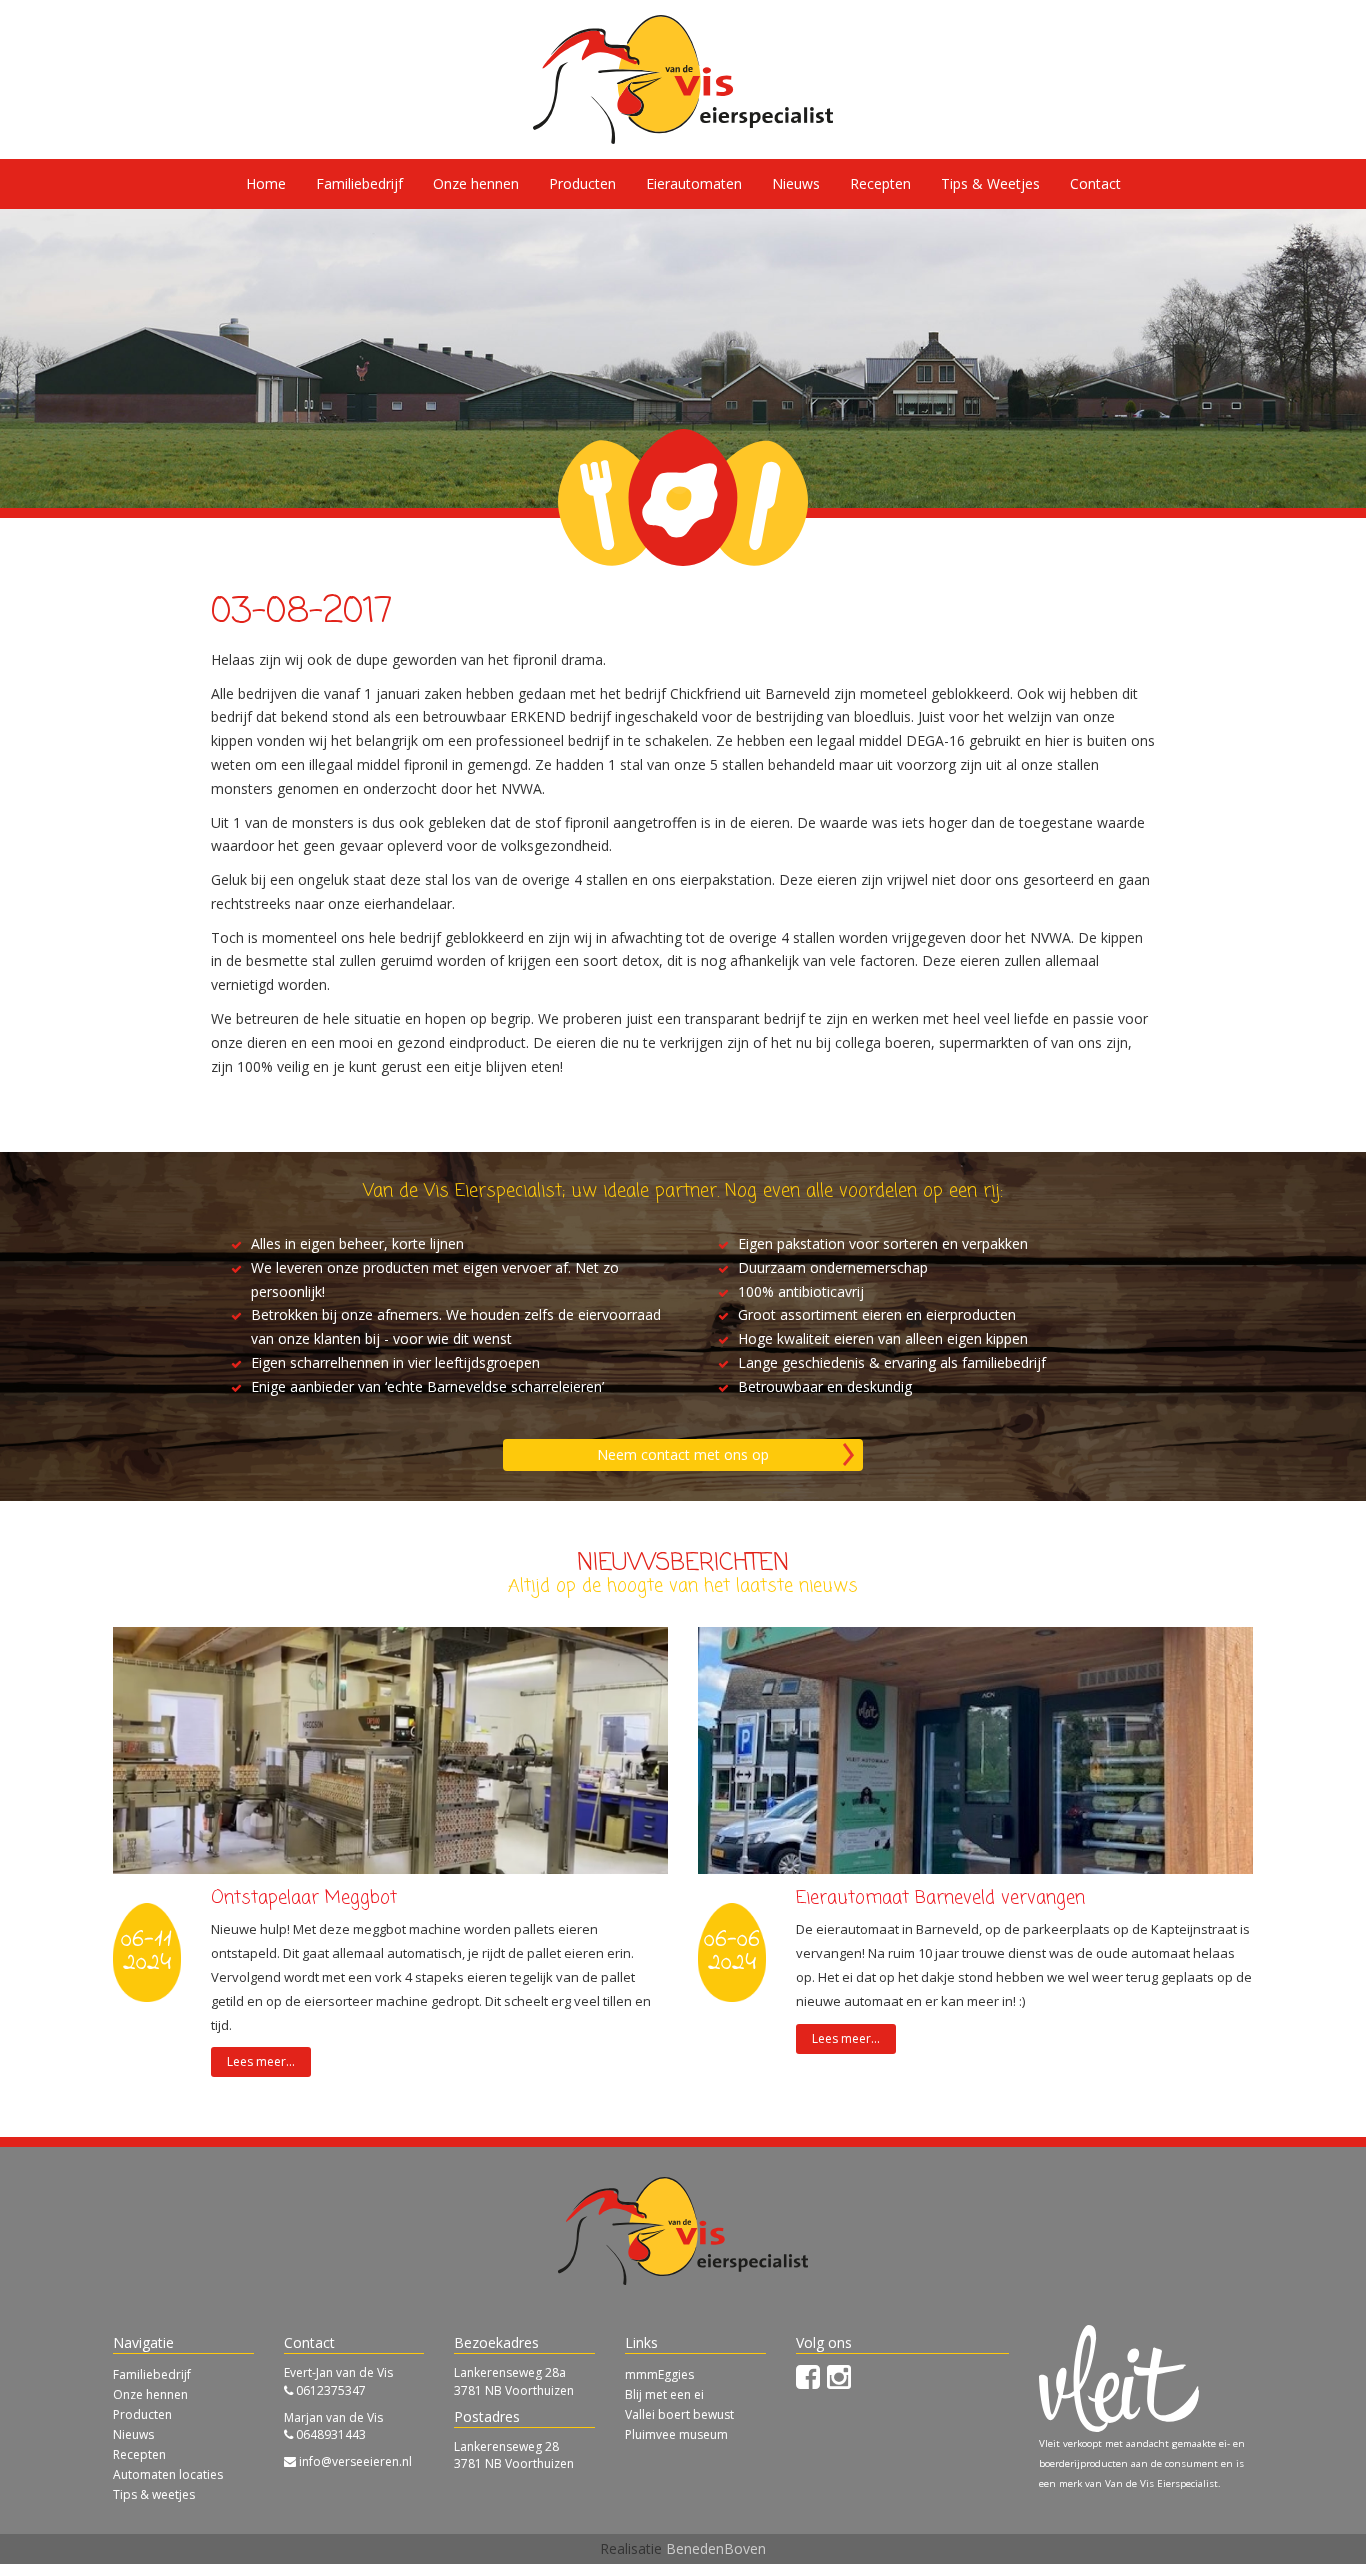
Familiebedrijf (359, 183)
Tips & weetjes (154, 2494)
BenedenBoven (716, 2548)
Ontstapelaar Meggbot (304, 1898)
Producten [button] (582, 183)
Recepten (880, 183)
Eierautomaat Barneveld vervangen (940, 1898)
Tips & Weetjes (990, 183)
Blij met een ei (664, 2394)
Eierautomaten (694, 183)
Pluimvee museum (676, 2434)
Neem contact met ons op (683, 1454)
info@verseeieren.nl (355, 2461)
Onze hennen (476, 183)
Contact (1095, 183)
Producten (142, 2414)
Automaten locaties (168, 2474)
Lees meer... (261, 2061)
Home (266, 183)
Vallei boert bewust (679, 2414)
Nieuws (796, 183)
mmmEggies (659, 2374)
